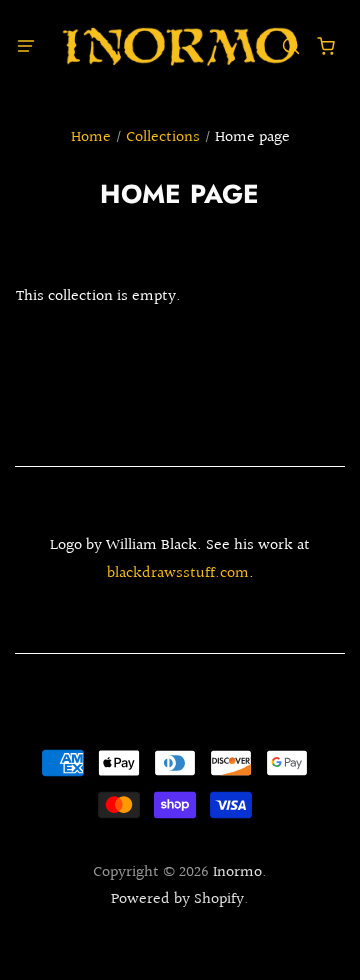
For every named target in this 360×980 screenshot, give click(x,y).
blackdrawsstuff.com (178, 573)
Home (91, 137)
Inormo (237, 872)
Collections (163, 137)
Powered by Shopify (177, 899)
